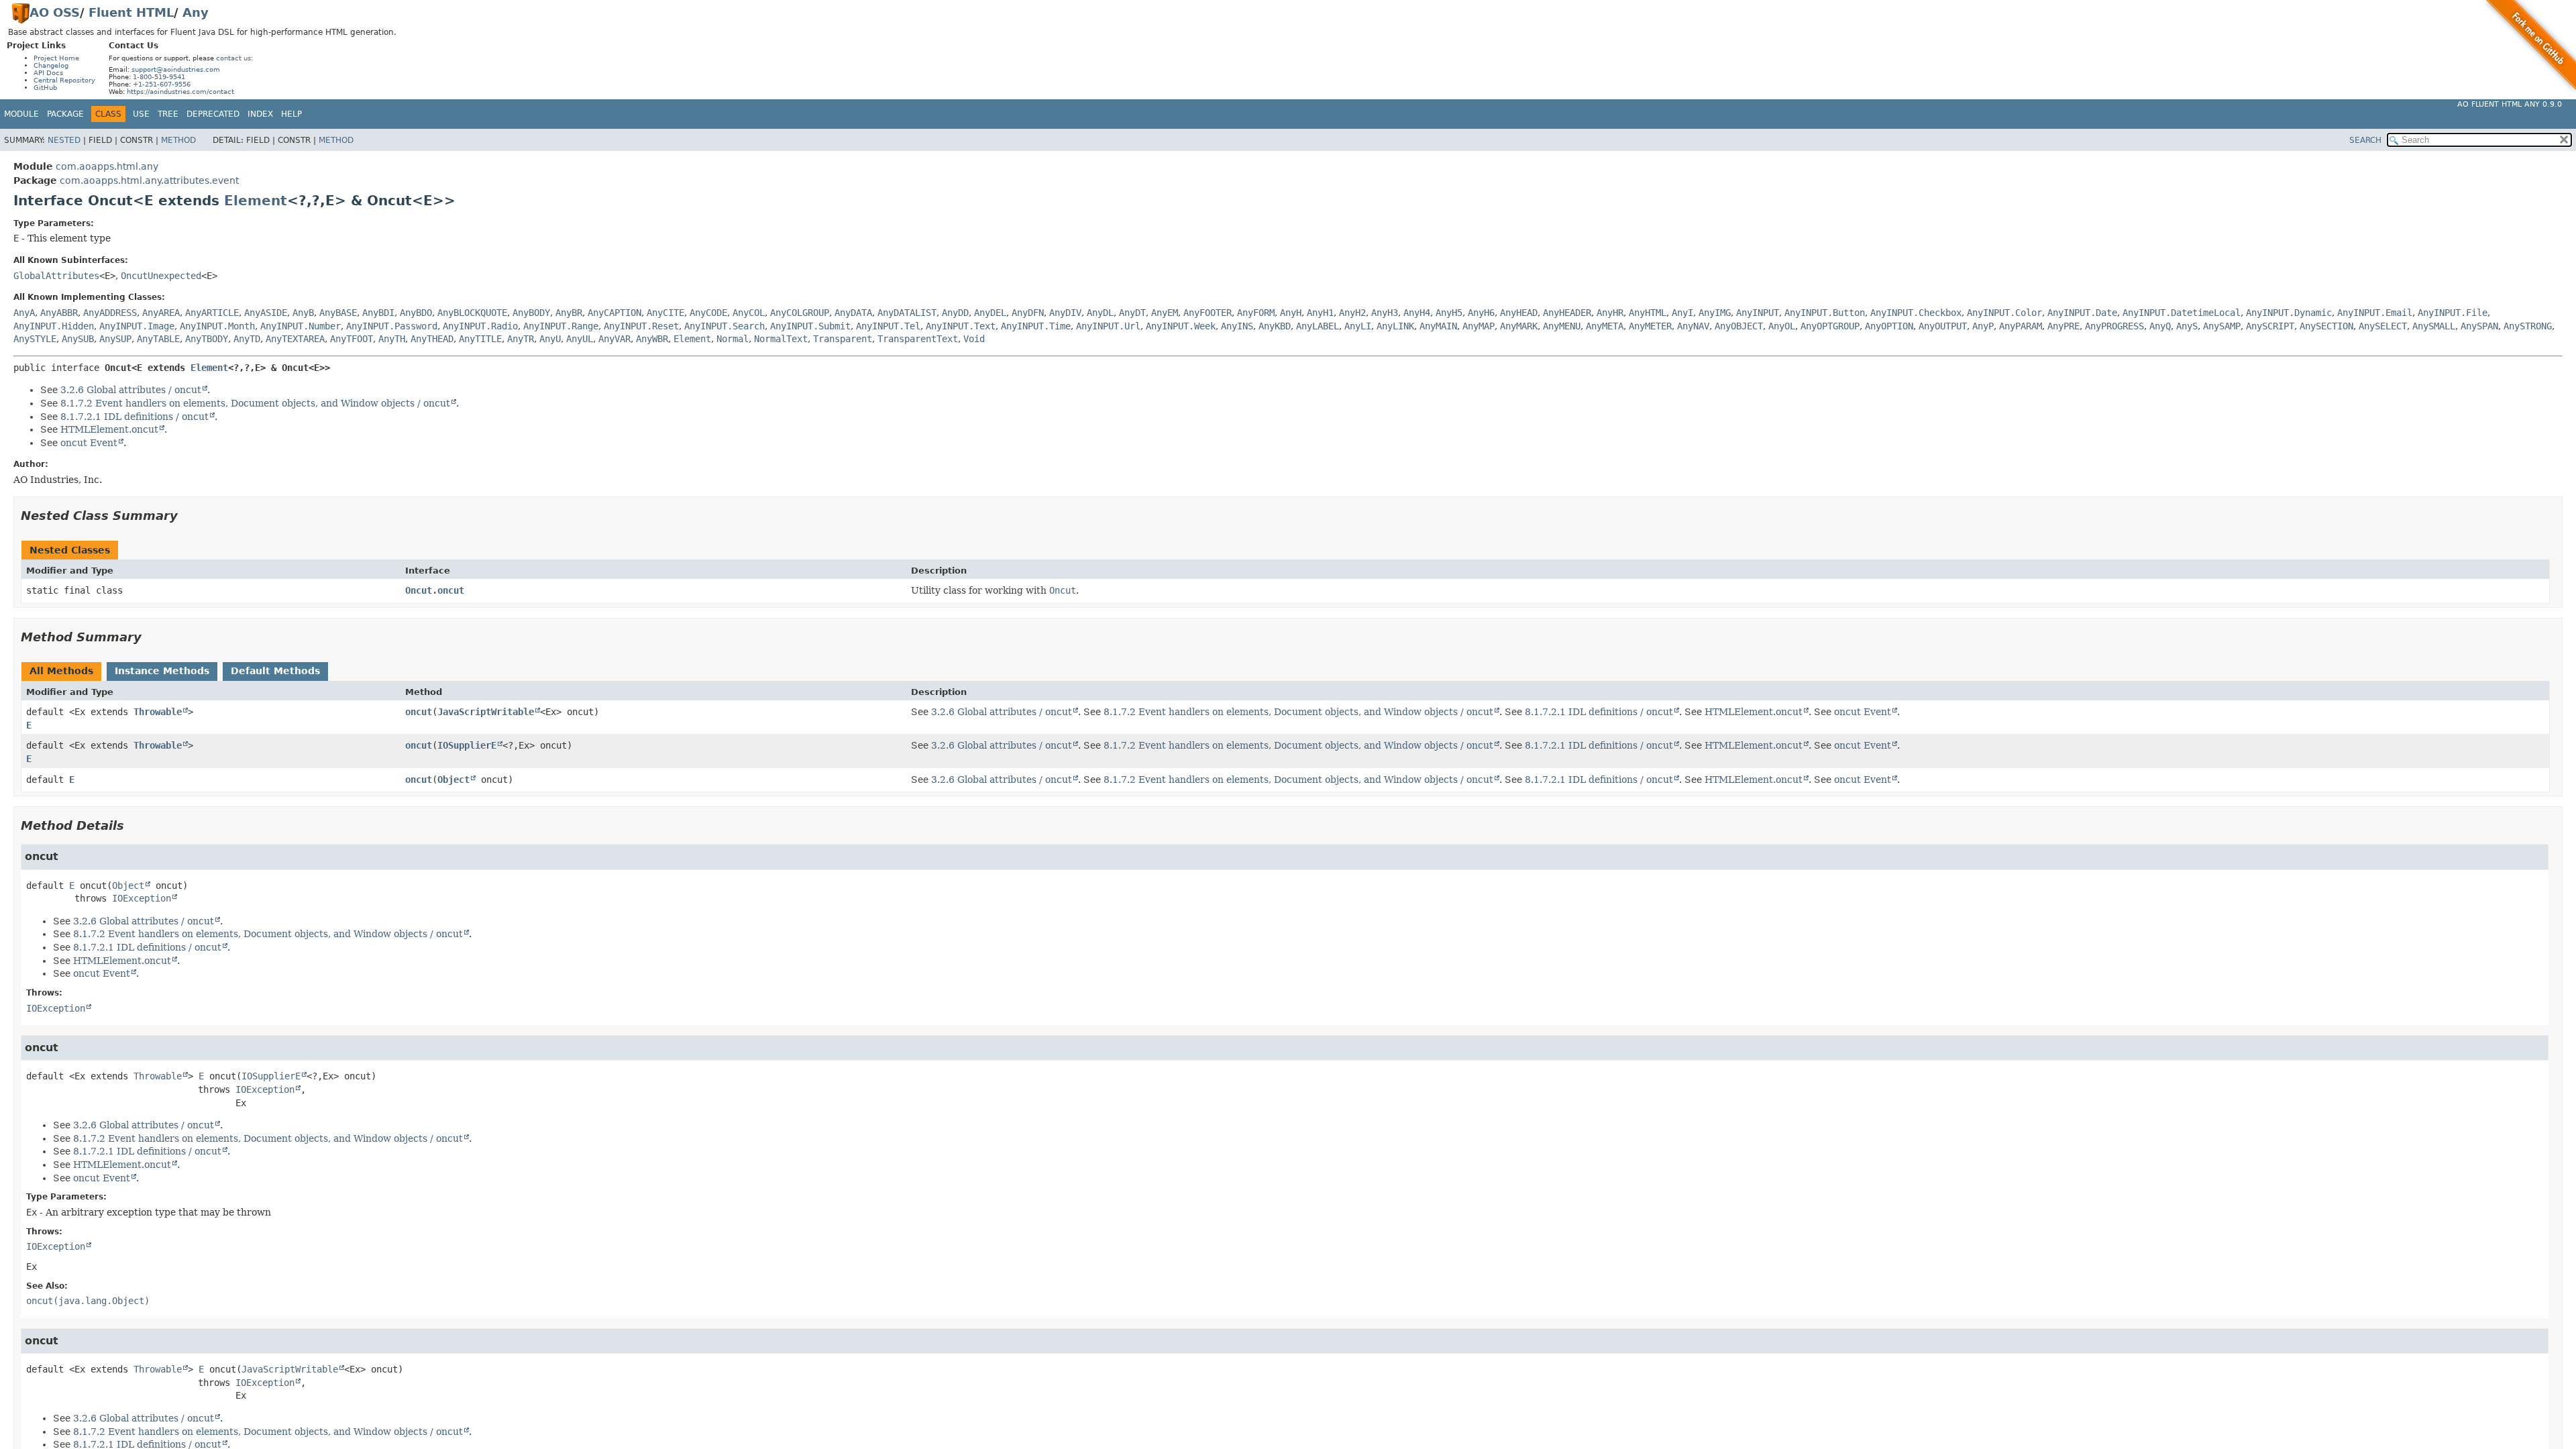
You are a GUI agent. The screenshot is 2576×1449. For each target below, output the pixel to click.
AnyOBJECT (1739, 326)
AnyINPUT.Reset (641, 326)
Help (291, 114)
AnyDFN (1028, 313)
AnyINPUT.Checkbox (1916, 313)
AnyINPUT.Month (217, 326)
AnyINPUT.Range (561, 326)
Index (260, 114)
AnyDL (1100, 313)
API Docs (48, 73)
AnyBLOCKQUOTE (472, 313)
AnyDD (955, 313)
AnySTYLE (35, 339)
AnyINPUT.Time (1036, 326)
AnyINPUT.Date (2082, 313)
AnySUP (115, 339)
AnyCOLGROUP (800, 313)
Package (65, 114)
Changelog (51, 65)
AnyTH (392, 339)
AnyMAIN (1438, 326)
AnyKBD (1275, 326)
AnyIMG (1715, 313)
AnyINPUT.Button (1825, 313)
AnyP (1983, 326)
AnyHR (1610, 313)
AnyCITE (665, 313)
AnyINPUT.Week (1181, 326)
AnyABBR (59, 313)
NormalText (781, 339)
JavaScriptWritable (486, 712)
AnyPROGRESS (2114, 326)
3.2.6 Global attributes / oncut (131, 390)
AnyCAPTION (614, 313)
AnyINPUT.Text (961, 326)
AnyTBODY (207, 339)
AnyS (2187, 326)
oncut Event (89, 443)
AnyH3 (1385, 313)
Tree (168, 114)
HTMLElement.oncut (109, 429)
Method (178, 140)
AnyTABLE (158, 339)
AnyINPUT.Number (301, 326)
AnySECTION (2326, 326)
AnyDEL (990, 313)
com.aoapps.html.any (107, 166)
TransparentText (918, 339)
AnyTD (247, 339)
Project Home (56, 58)
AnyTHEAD (432, 339)
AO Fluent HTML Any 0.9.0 (2510, 104)
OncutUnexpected (161, 276)
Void (974, 339)
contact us (233, 58)
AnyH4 (1417, 313)
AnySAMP (2222, 326)
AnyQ (2160, 326)
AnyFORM (1256, 313)
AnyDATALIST (907, 313)
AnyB (303, 313)
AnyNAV (1693, 326)
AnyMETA (1605, 326)
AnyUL (580, 339)
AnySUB (78, 339)
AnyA (24, 313)
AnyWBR (652, 339)
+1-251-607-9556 (162, 84)
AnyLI (1358, 326)
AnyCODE (708, 313)
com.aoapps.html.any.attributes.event (149, 180)
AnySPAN (2479, 326)
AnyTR (521, 339)
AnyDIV (1065, 313)
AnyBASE (338, 313)
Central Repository (64, 80)
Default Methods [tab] (275, 671)
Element (256, 201)
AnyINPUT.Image (137, 326)
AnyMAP (1479, 326)
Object (453, 780)
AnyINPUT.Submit (810, 326)
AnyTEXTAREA (295, 339)
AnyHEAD (1519, 313)
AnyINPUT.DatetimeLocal (2182, 313)
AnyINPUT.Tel (888, 326)
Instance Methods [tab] (162, 671)
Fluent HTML (131, 12)
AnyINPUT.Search (724, 326)
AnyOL (1782, 326)
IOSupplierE (467, 745)
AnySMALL (2434, 326)
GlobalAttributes (56, 276)
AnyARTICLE (212, 313)
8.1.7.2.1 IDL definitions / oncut (135, 417)
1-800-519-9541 (159, 77)
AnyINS (1237, 326)
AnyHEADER (1567, 313)
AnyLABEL (1318, 326)
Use (141, 114)
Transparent (843, 339)
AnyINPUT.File (2453, 313)
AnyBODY (531, 313)
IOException (142, 898)
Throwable (158, 712)
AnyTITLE (480, 339)
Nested (64, 140)
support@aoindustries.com (176, 69)
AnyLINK (1395, 326)
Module (21, 114)
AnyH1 (1320, 313)
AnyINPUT (1758, 313)
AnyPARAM (2021, 326)
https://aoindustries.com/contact (180, 92)
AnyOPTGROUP (1830, 326)
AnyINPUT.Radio (480, 326)
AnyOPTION (1889, 326)
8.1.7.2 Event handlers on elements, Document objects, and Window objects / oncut (255, 403)
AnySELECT (2383, 326)
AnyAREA (161, 313)
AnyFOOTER (1207, 313)
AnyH (1291, 313)
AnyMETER (1650, 326)
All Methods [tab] (61, 671)
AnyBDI (378, 313)
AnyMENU (1562, 326)
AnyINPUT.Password (392, 326)
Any (196, 12)
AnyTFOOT (352, 339)
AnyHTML (1648, 313)
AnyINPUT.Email (2375, 313)
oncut (419, 712)
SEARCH (2365, 140)
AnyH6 (1481, 313)
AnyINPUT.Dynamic (2289, 313)
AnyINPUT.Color (2004, 313)
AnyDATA (853, 313)
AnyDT (1132, 313)
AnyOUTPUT (1943, 326)
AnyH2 (1352, 313)
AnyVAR (614, 339)
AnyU (550, 339)
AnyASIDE (266, 313)
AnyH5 (1449, 313)
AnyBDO (416, 313)
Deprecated (213, 114)
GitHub (45, 88)
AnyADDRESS (110, 313)
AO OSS (55, 12)
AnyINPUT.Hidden (54, 326)
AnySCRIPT (2270, 326)
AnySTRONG (2528, 326)
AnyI (1682, 313)
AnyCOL (749, 313)
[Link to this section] (187, 516)
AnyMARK (1519, 326)
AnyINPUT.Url (1108, 326)
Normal (733, 339)
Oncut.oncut (435, 590)
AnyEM (1165, 313)
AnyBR (569, 313)
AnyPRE (2063, 326)
